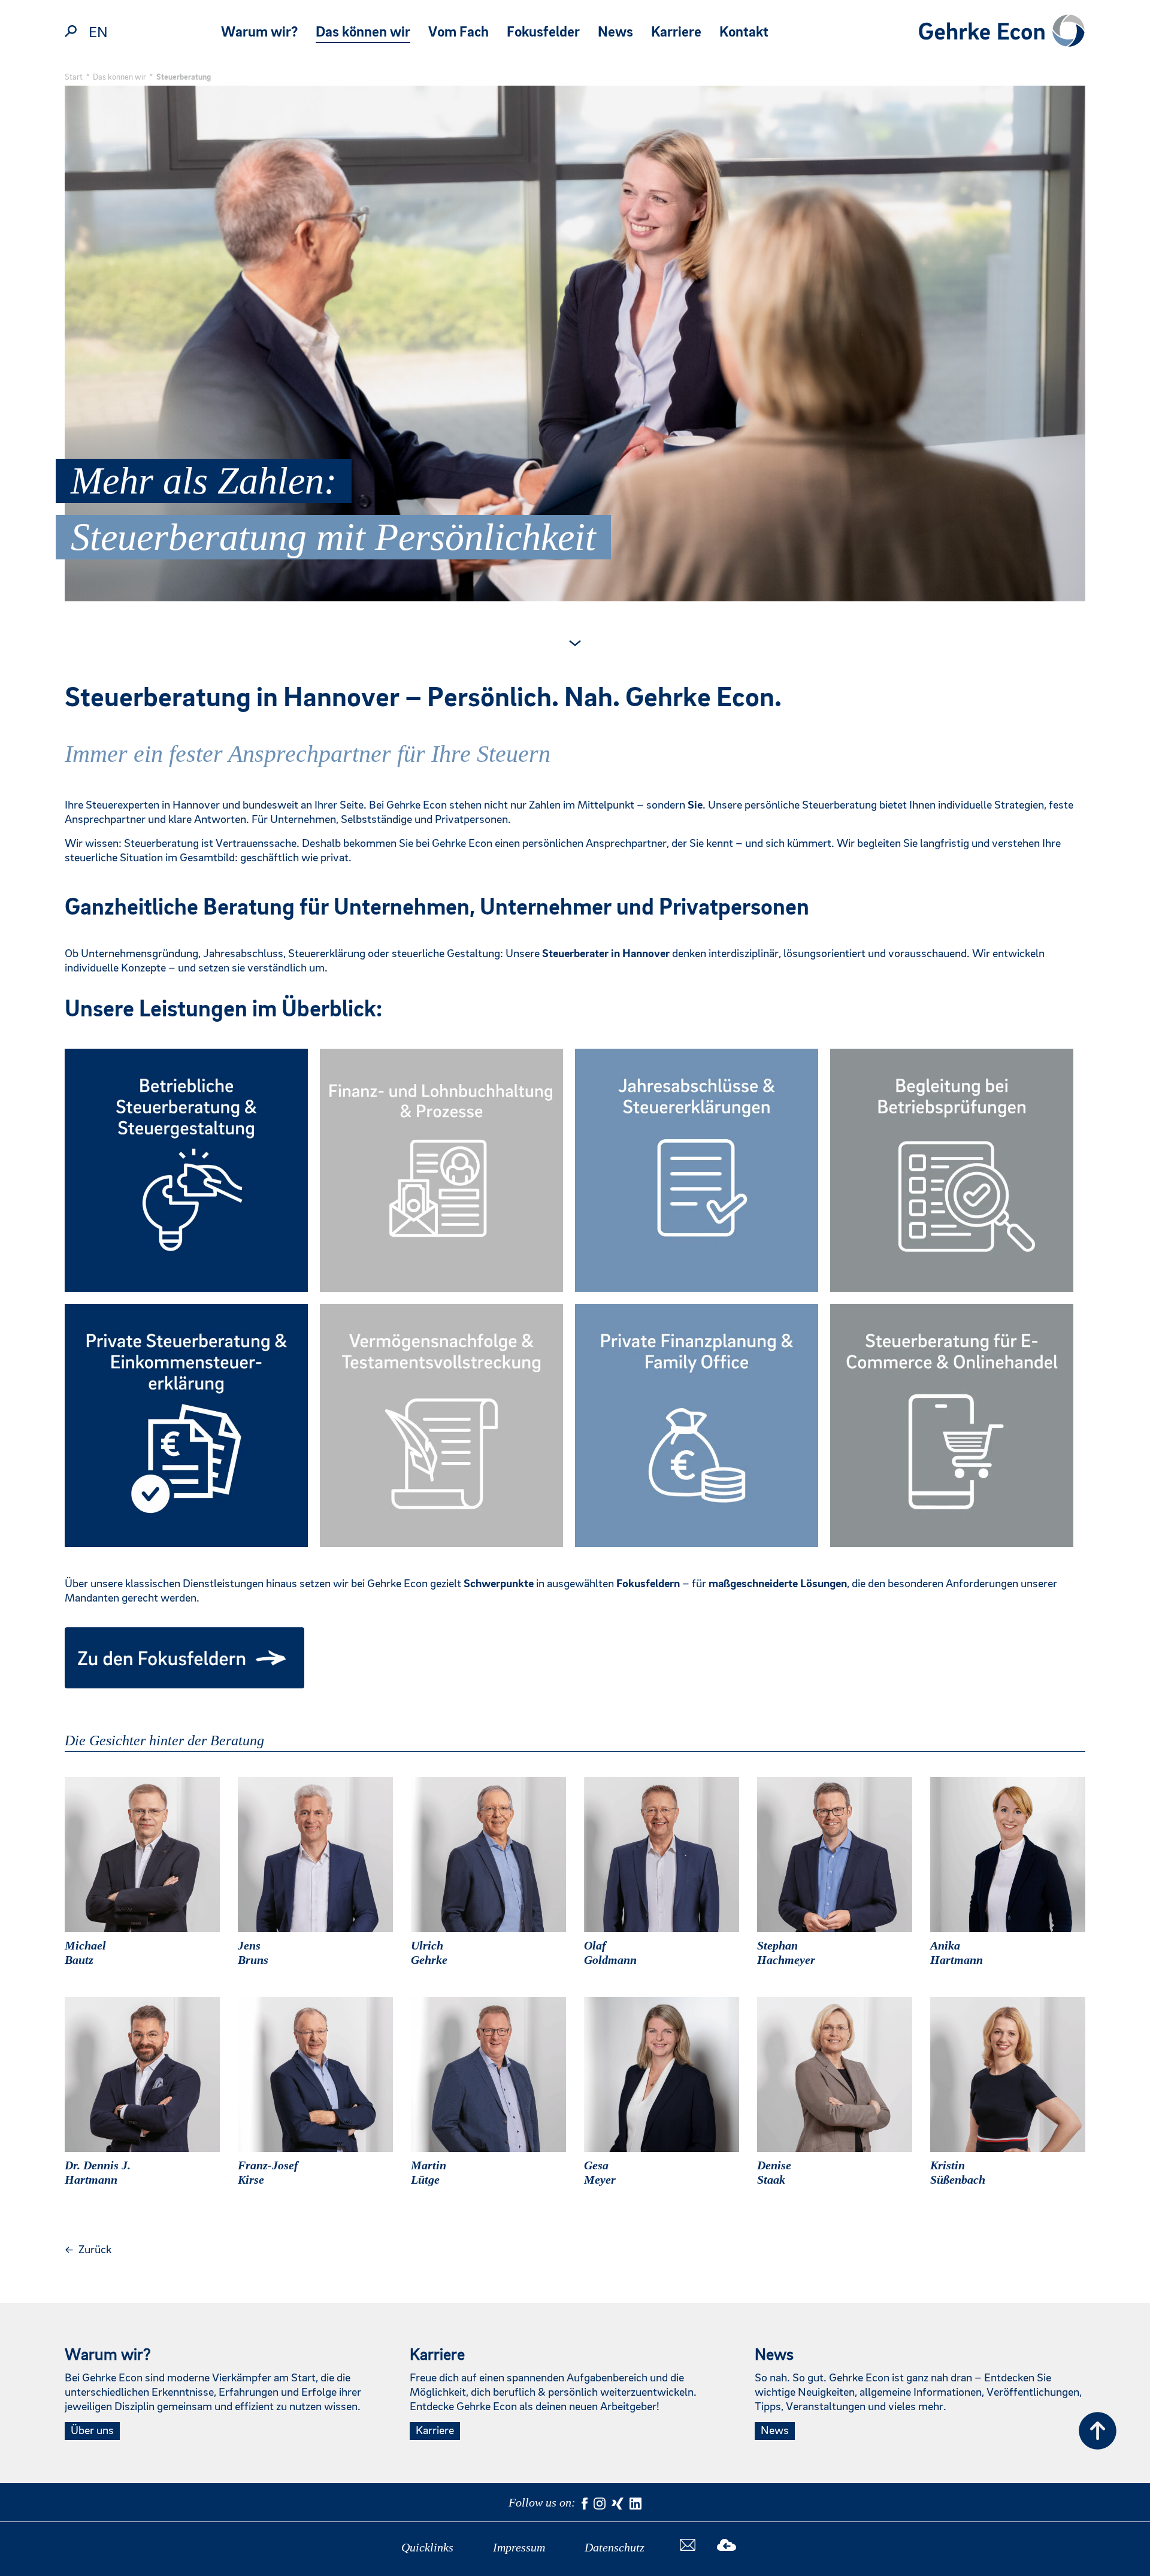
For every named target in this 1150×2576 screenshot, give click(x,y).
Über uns (92, 2431)
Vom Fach (459, 33)
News (615, 33)
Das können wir (363, 33)
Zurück (88, 2250)
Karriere (676, 33)
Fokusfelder (543, 33)
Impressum (519, 2547)
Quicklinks (427, 2547)
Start (74, 77)
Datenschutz (615, 2547)
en (98, 33)
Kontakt (744, 33)
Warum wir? (259, 33)
